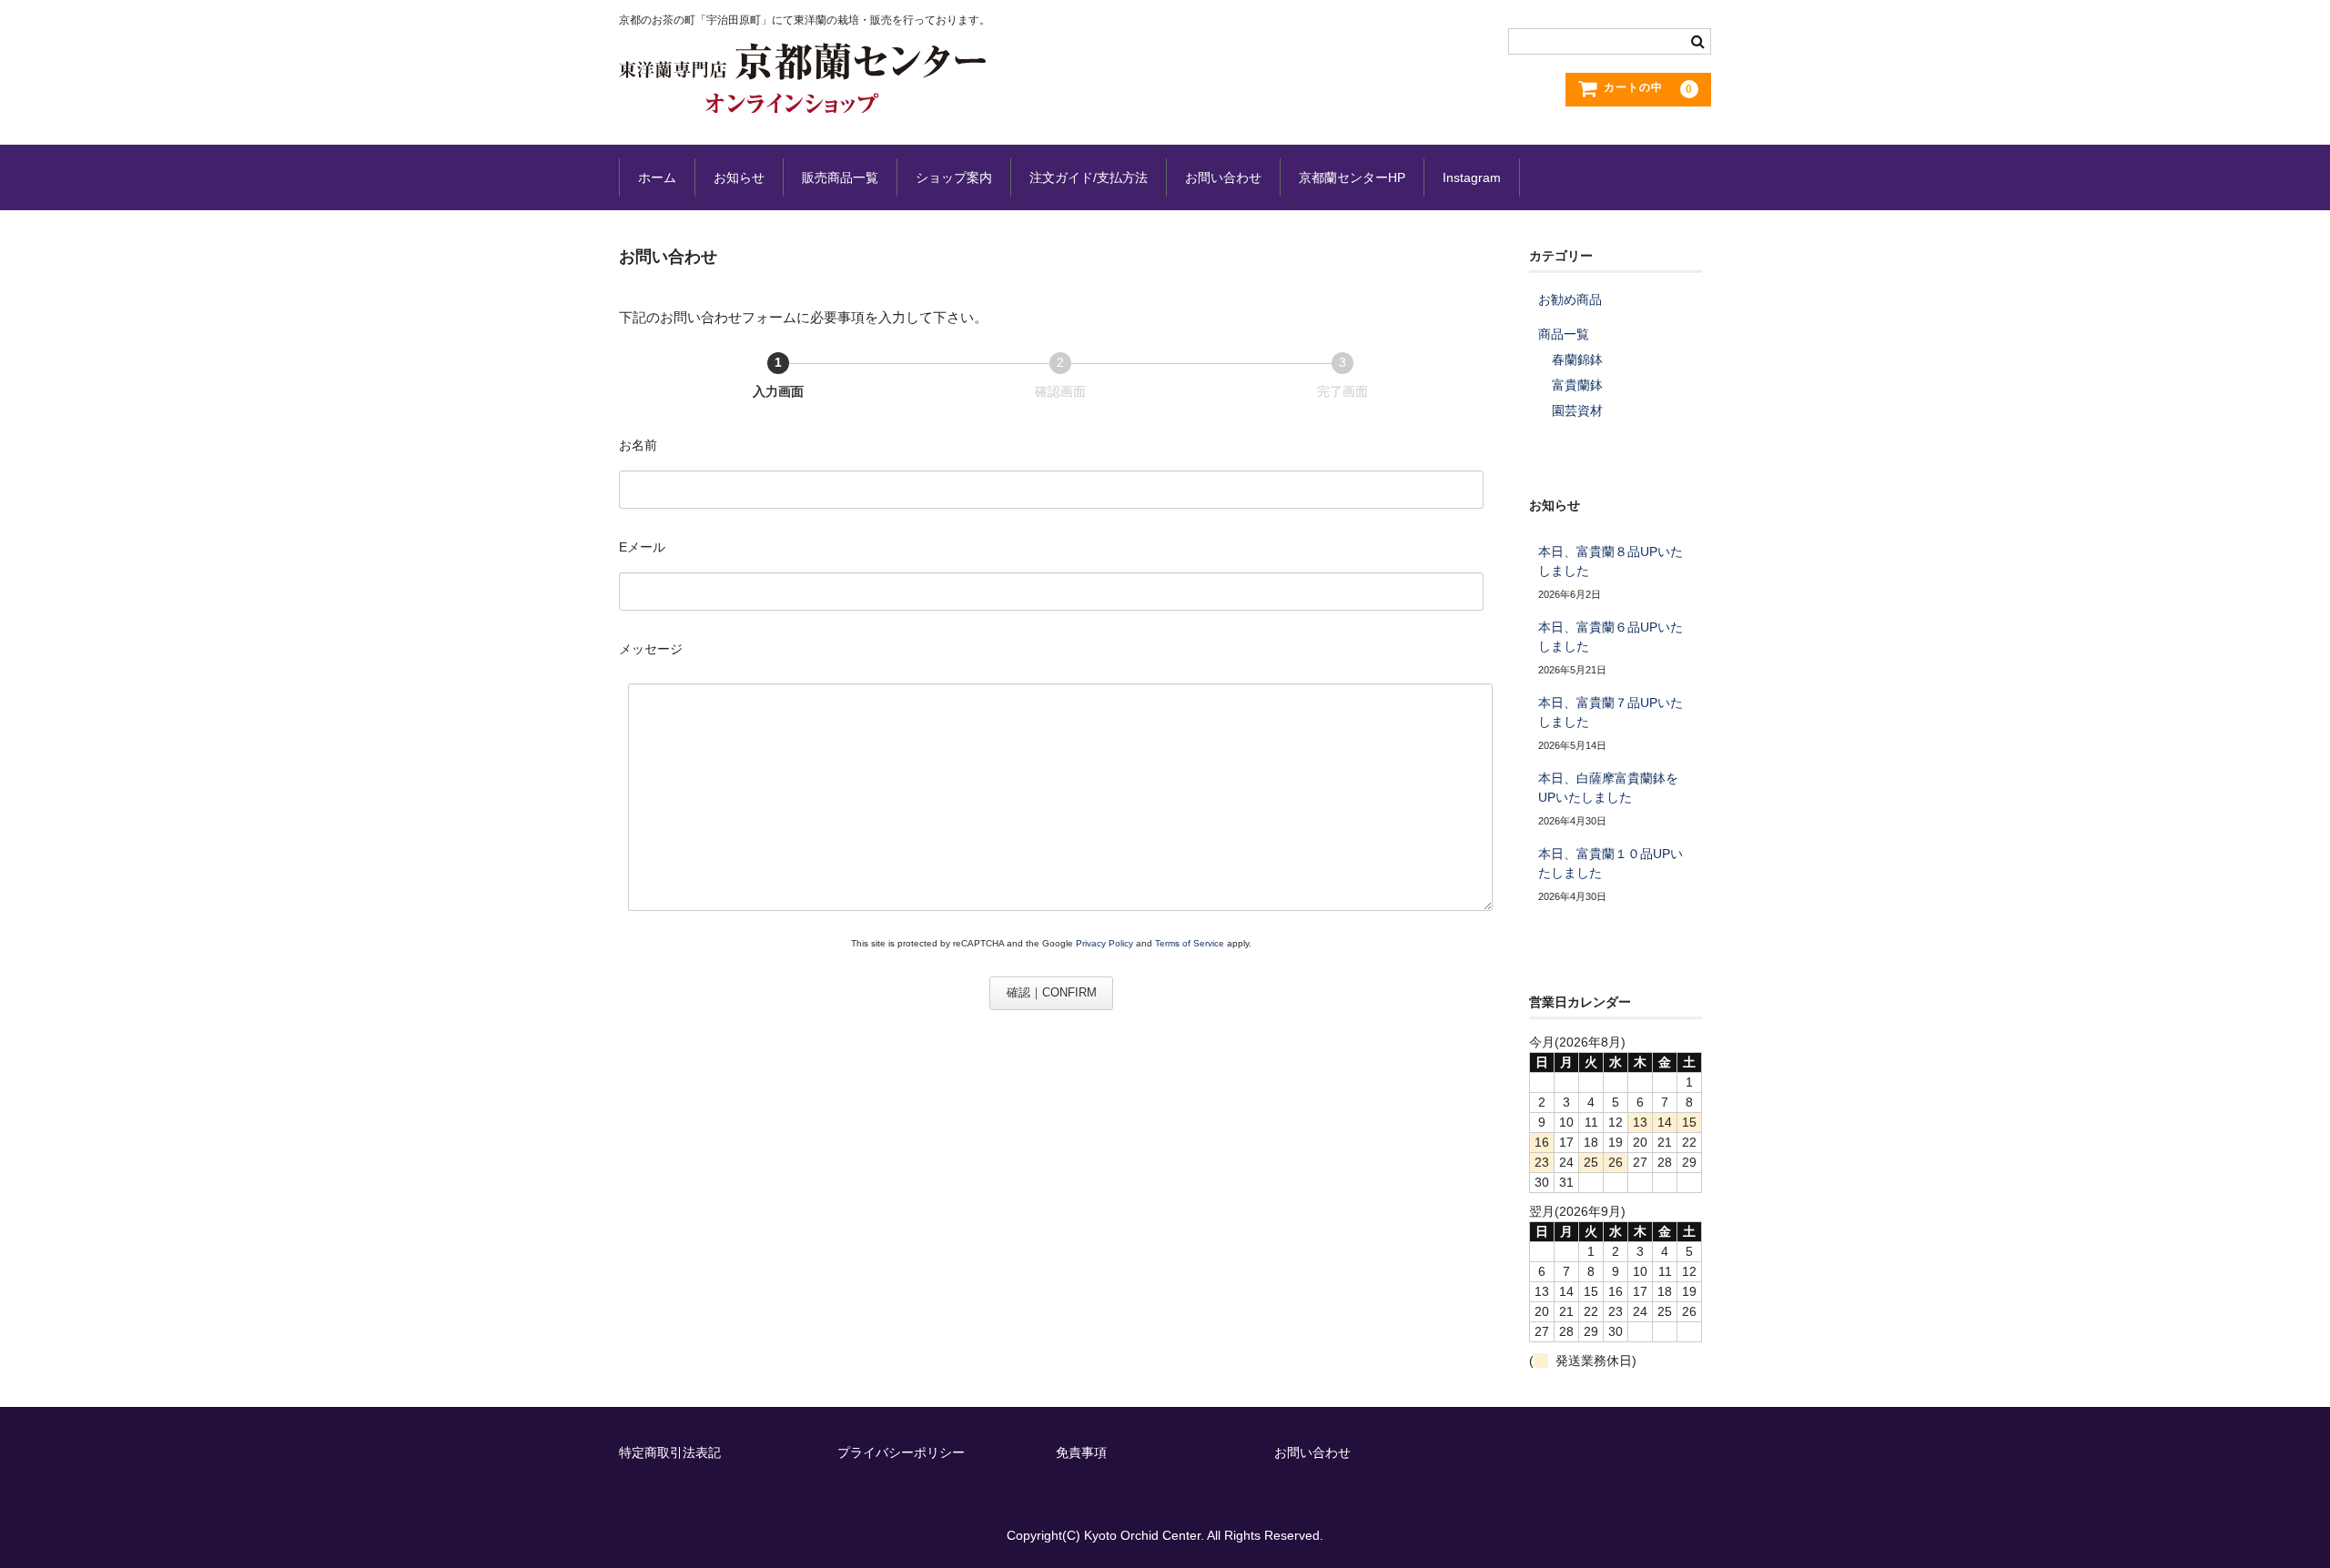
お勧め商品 (1570, 299)
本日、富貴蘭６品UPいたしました (1611, 637)
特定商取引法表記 (670, 1452)
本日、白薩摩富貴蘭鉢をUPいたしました (1608, 788)
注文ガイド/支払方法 (1089, 177)
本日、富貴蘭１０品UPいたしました (1611, 863)
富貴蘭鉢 (1577, 385)
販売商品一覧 (840, 177)
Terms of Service (1190, 943)
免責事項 (1081, 1452)
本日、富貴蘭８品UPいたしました (1611, 561)
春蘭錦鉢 (1577, 359)
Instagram (1472, 177)
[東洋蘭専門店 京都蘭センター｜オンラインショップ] (802, 95)
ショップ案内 (954, 177)
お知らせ (739, 177)
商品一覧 (1564, 334)
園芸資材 (1577, 410)
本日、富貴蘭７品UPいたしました (1611, 712)
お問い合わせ (1223, 177)
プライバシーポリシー (901, 1452)
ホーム (657, 177)
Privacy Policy (1104, 943)
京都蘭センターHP (1352, 177)
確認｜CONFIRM (1052, 992)
